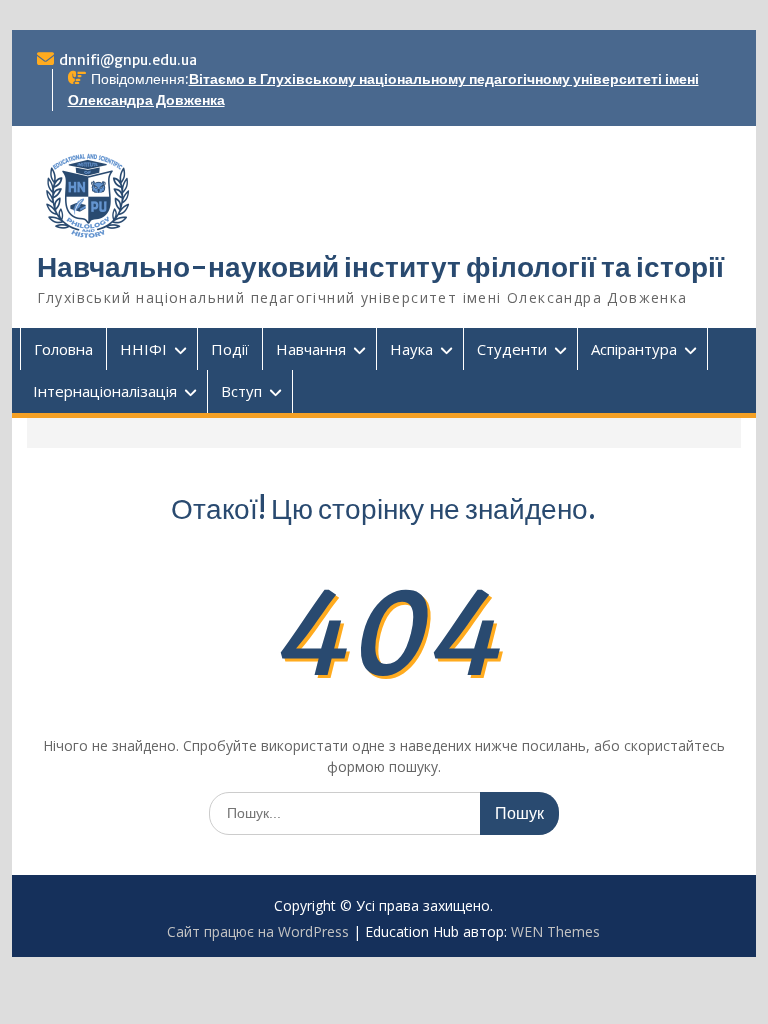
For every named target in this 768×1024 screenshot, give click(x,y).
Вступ (241, 391)
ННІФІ (143, 349)
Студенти (512, 349)
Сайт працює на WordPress (258, 931)
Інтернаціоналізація (105, 391)
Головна (63, 349)
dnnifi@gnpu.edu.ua (128, 60)
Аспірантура (634, 349)
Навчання (311, 349)
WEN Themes (555, 931)
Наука (411, 349)
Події (230, 349)
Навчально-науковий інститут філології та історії (380, 267)
